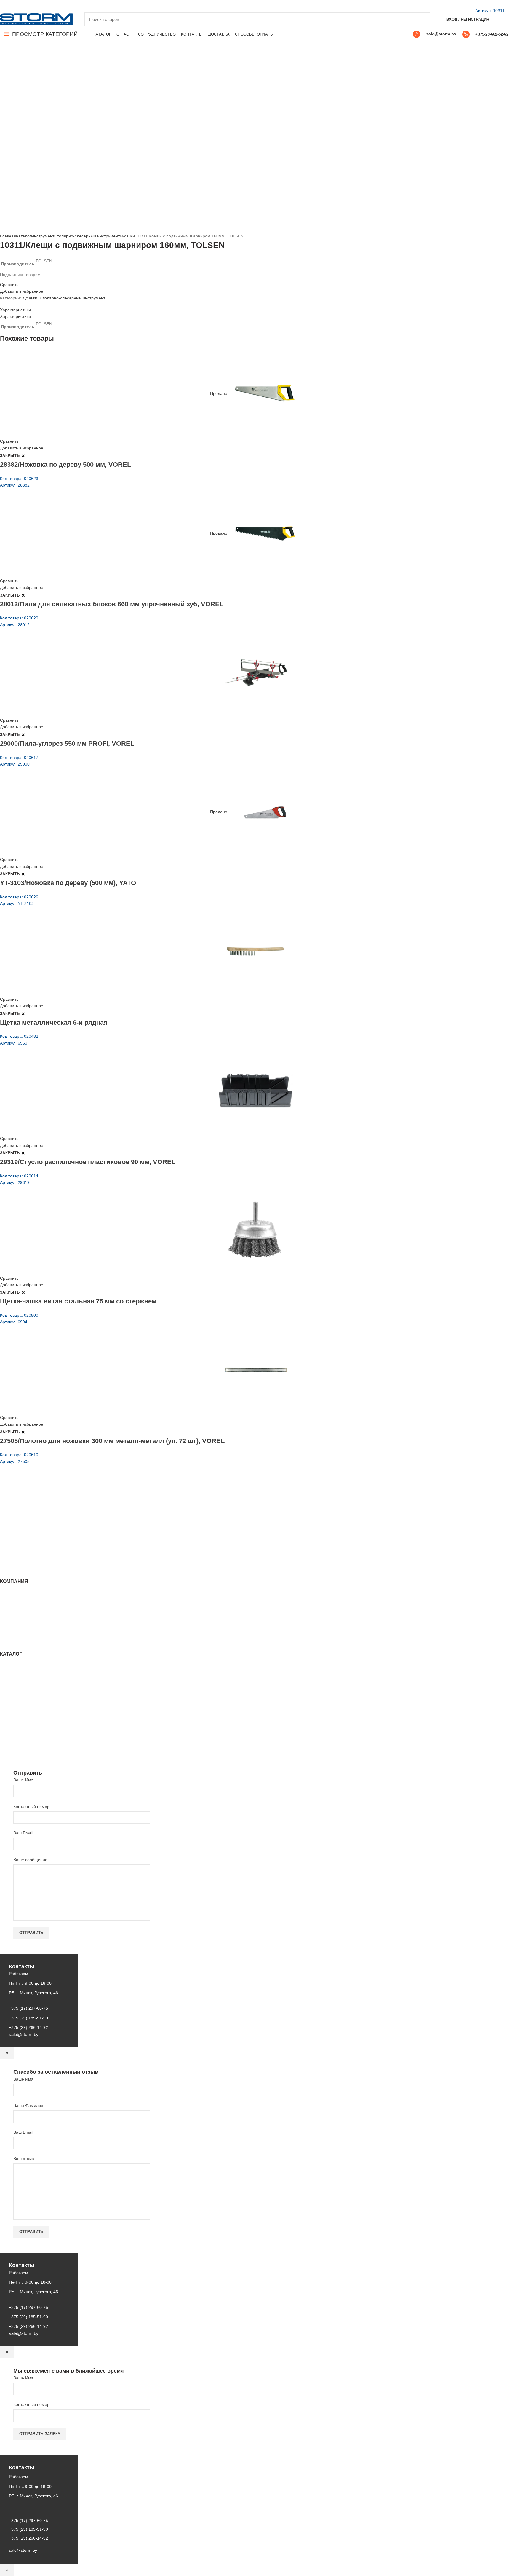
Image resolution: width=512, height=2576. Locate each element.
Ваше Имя (23, 1780)
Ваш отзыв (24, 2159)
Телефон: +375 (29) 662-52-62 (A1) (44, 1506)
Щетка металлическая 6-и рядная (54, 1022)
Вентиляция (12, 1666)
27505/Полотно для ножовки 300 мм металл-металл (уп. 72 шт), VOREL (112, 1441)
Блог (4, 1611)
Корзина (8, 1628)
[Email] (10, 6)
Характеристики (15, 310)
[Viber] (44, 6)
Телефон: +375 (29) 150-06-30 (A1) (44, 1515)
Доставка (9, 1634)
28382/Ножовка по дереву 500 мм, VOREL (65, 464)
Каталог (24, 236)
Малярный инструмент (22, 1739)
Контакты (9, 1617)
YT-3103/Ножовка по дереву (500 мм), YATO (68, 883)
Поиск (422, 19)
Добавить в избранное (22, 291)
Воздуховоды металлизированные (33, 1695)
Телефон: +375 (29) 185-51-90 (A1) (44, 1523)
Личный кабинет (16, 1622)
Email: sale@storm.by (29, 1556)
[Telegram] (37, 6)
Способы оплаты (16, 1640)
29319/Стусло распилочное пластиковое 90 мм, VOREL (88, 1162)
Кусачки (127, 236)
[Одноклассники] (17, 6)
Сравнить (9, 285)
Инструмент (43, 236)
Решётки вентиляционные (25, 1684)
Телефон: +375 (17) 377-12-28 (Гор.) (45, 1539)
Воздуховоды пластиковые (26, 1689)
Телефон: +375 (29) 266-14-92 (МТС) (46, 1531)
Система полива (16, 1678)
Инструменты (13, 1672)
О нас (6, 1605)
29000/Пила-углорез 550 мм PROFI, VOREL (67, 743)
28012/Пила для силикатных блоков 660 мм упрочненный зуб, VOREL (112, 604)
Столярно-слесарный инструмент (87, 236)
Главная (8, 236)
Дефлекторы (12, 1701)
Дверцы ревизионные (21, 1733)
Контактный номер (31, 1807)
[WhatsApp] (24, 6)
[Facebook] (3, 6)
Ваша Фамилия (28, 2105)
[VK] (31, 6)
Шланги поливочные (20, 1751)
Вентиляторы (13, 1727)
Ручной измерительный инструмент (35, 1745)
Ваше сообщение (30, 1860)
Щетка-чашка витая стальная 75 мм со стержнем (78, 1301)
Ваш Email (23, 1833)
